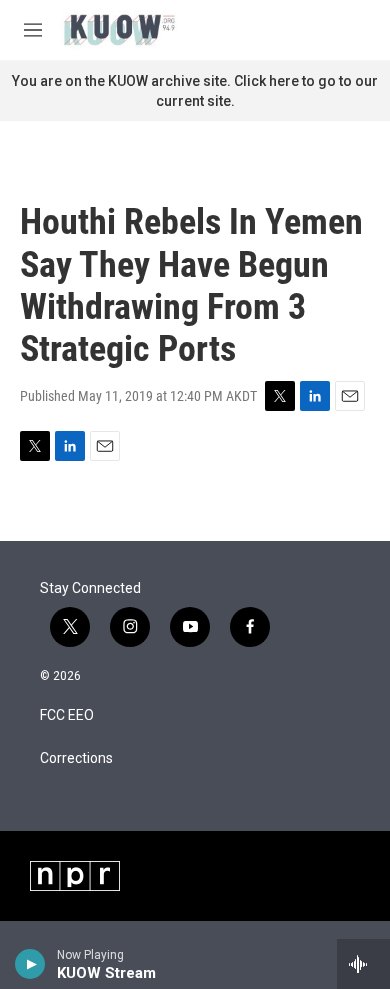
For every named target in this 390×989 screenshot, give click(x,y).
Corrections (76, 758)
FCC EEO (67, 715)
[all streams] (363, 964)
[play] (30, 964)
